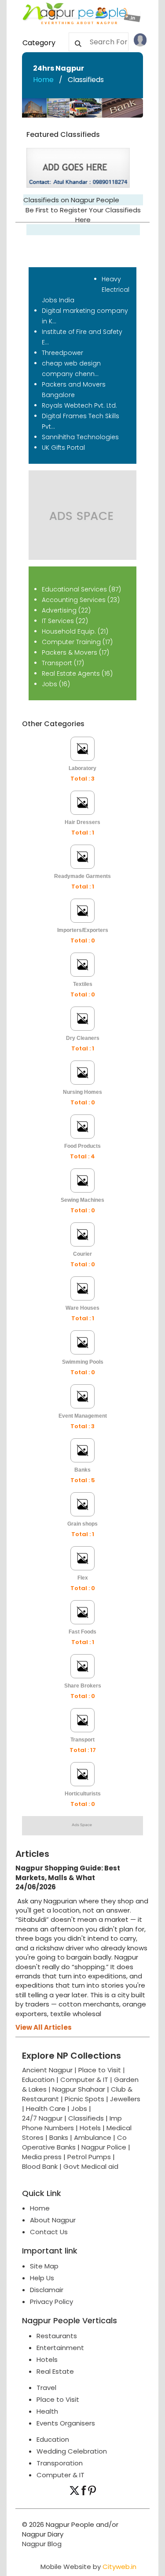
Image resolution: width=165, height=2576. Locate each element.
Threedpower (62, 353)
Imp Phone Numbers (72, 2123)
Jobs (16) (56, 684)
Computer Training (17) (77, 642)
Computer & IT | (87, 2080)
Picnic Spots (84, 2099)
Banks (59, 2137)
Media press (42, 2157)
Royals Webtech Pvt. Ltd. (79, 405)
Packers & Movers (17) (75, 652)
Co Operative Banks (74, 2142)
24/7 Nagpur (42, 2118)
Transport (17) (63, 663)
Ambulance (93, 2137)
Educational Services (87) (81, 589)
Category (39, 43)
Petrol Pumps (89, 2157)
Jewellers (125, 2099)
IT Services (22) (65, 621)
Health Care (46, 2108)
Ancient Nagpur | (50, 2070)
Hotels (90, 2128)
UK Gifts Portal (63, 448)
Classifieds (86, 2118)
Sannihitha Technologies (80, 437)
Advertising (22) (66, 610)
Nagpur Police (104, 2147)
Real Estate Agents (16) (77, 674)
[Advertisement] (82, 1931)
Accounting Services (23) (81, 600)
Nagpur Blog (42, 2544)
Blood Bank (40, 2166)
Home (43, 80)
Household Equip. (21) (75, 631)
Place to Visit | (102, 2070)
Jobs (79, 2108)
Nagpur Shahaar (79, 2089)
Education (39, 2080)
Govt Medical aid (91, 2166)
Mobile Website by (88, 2567)
